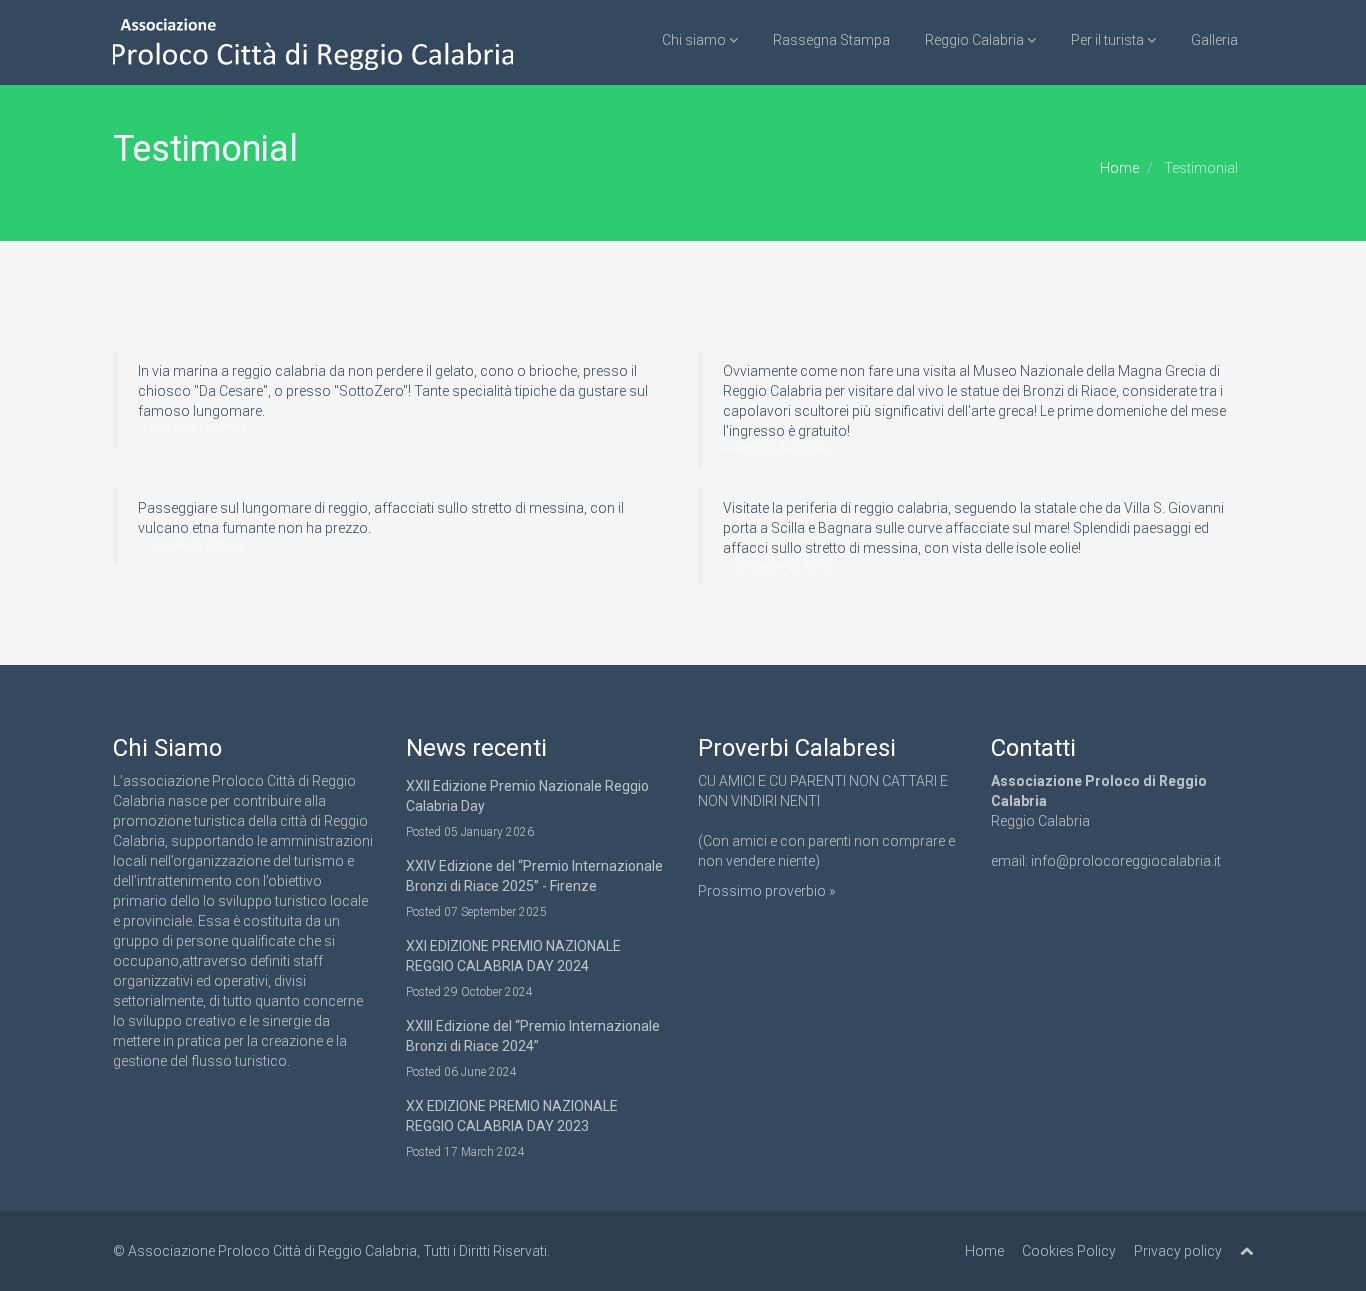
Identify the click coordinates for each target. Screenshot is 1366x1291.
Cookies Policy (1069, 1251)
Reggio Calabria (976, 40)
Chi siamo (695, 40)
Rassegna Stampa (831, 40)
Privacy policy (1178, 1251)
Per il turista (1109, 40)
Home (1119, 168)
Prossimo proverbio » (766, 891)
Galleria (1214, 40)
